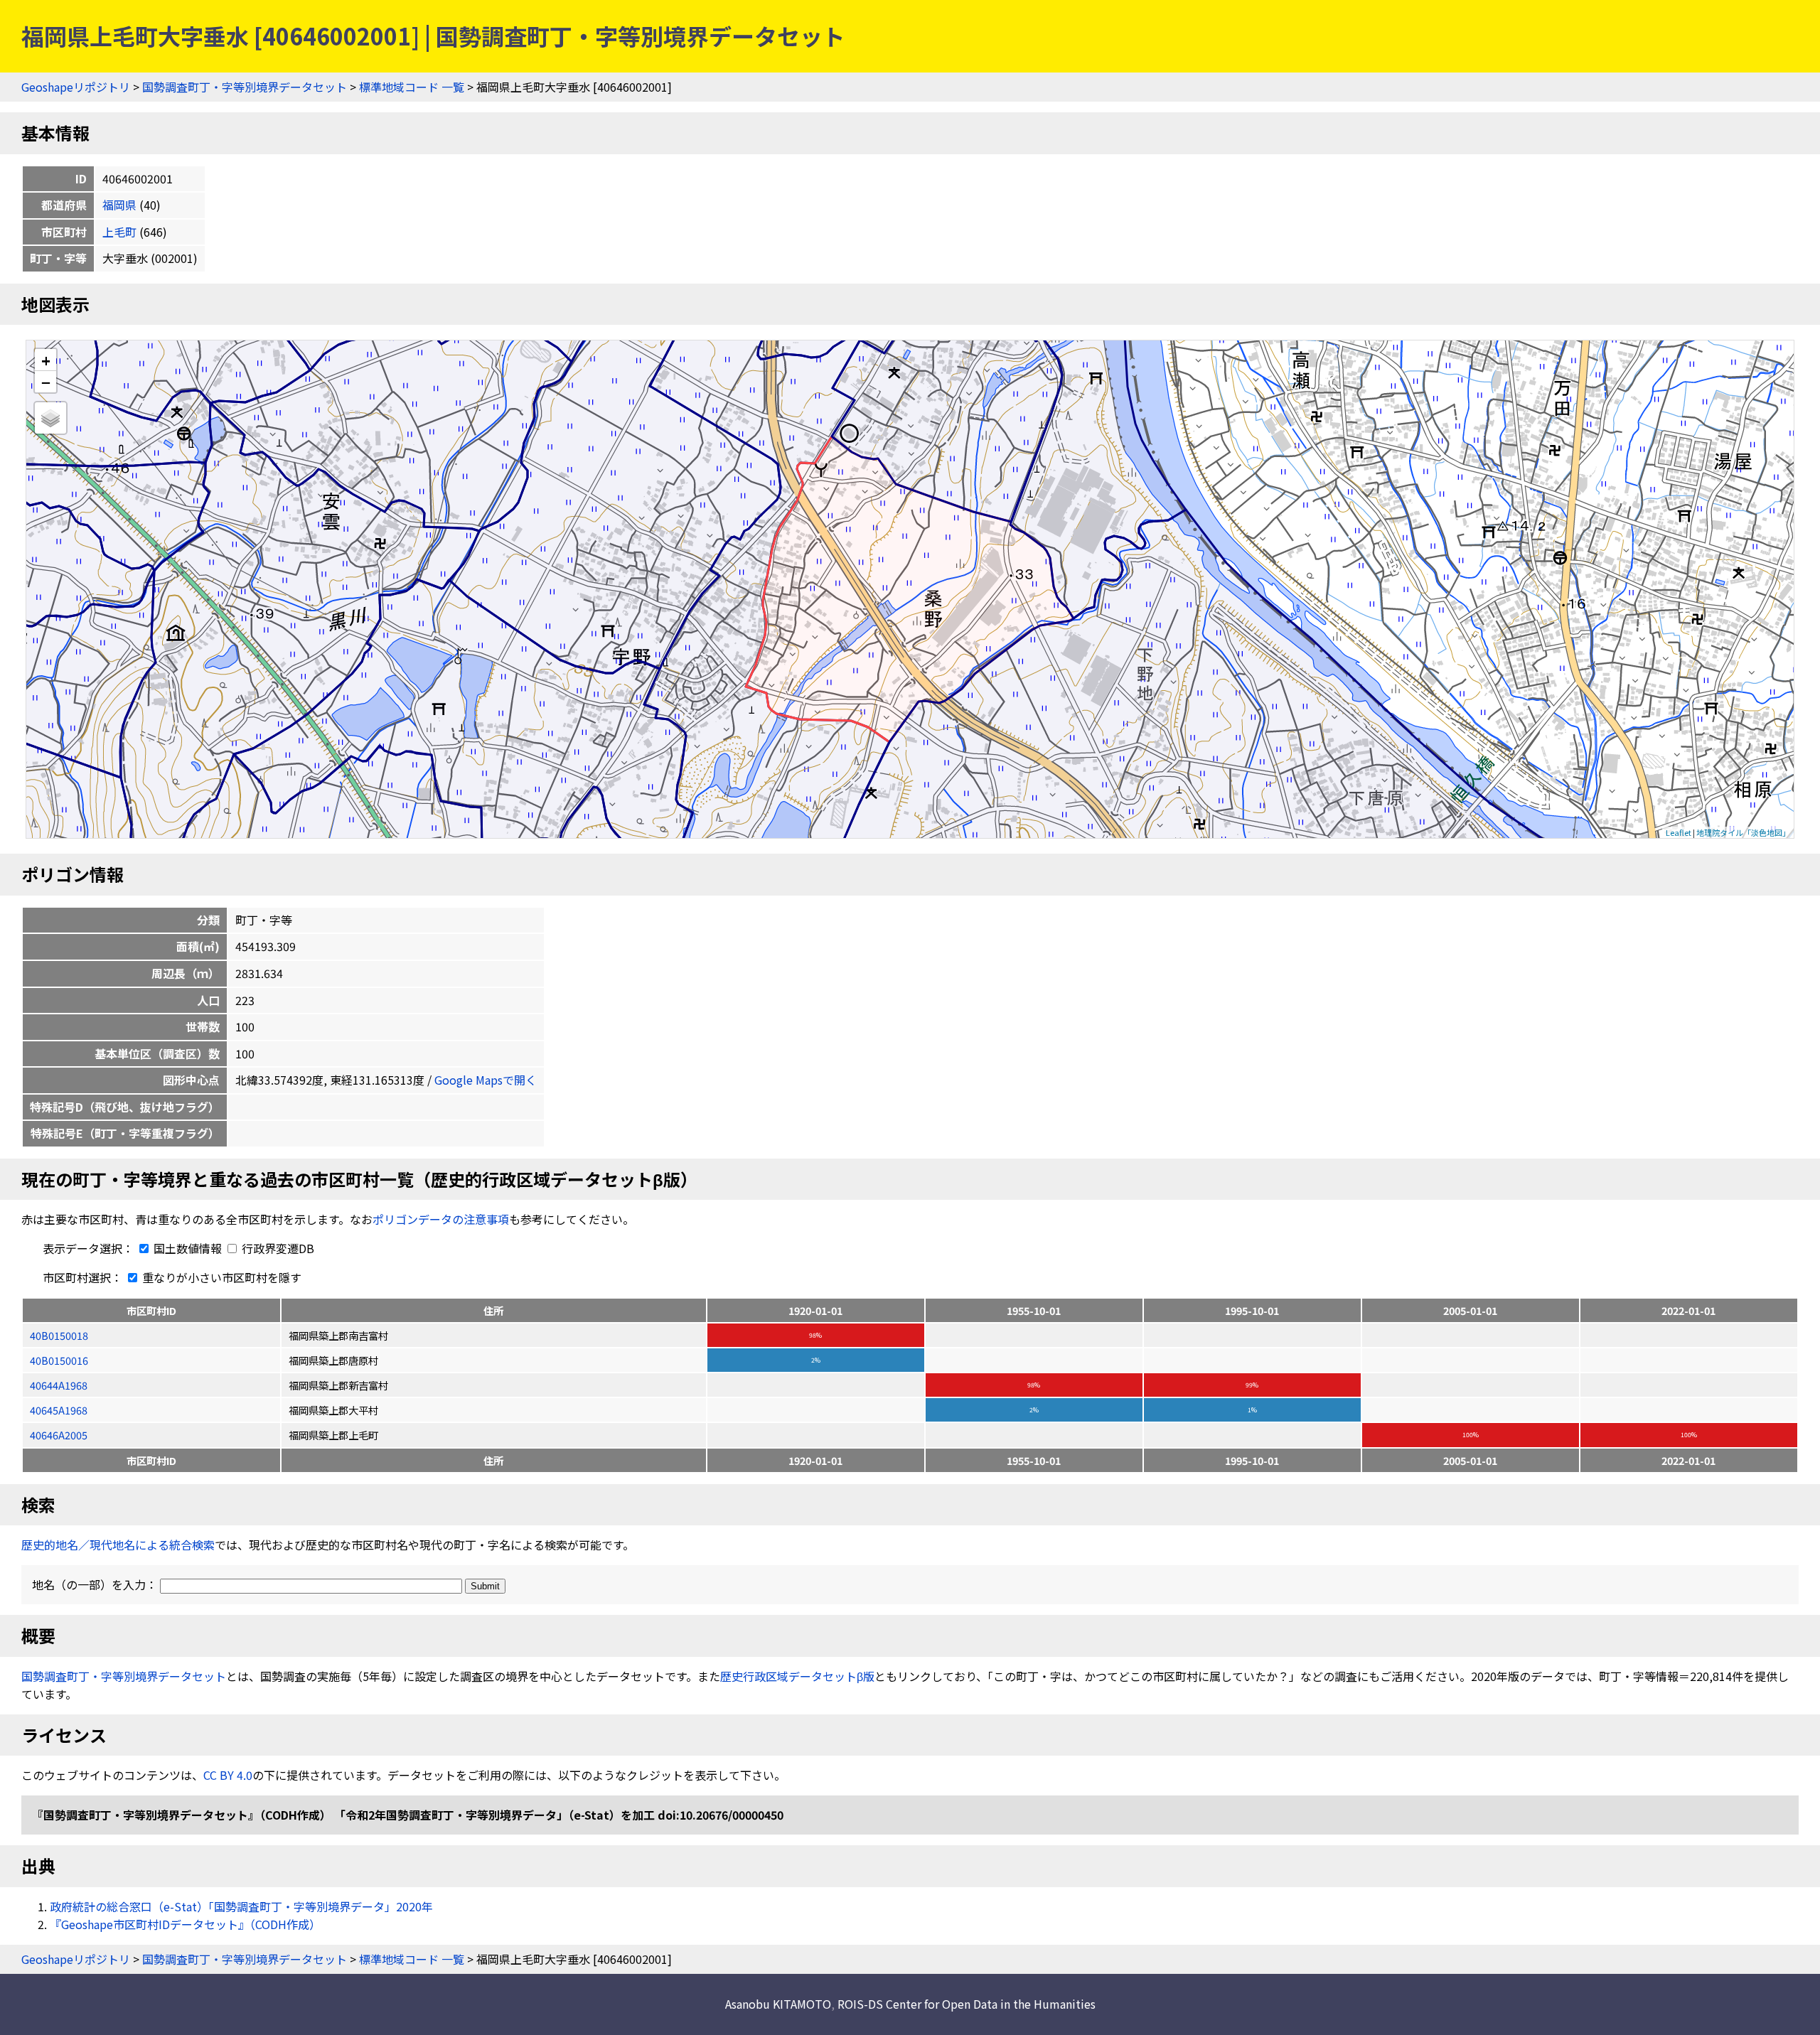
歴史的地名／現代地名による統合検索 (118, 1545)
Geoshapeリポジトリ (76, 87)
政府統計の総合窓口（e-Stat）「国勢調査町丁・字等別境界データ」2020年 (241, 1906)
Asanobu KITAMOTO (778, 2004)
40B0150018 (59, 1335)
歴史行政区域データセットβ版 (797, 1676)
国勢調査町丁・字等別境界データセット (245, 87)
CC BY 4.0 (228, 1775)
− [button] (46, 382)
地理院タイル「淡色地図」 (1743, 832)
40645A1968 (59, 1410)
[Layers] (50, 418)
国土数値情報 (188, 1248)
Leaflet (1679, 832)
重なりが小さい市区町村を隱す (220, 1277)
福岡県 (119, 205)
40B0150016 (59, 1360)
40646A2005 (59, 1435)
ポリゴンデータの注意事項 (441, 1219)
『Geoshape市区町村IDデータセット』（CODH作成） (185, 1924)
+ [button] (46, 360)
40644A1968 (59, 1385)
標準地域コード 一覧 (412, 87)
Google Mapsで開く (486, 1080)
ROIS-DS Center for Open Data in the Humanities (967, 2004)
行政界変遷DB (277, 1248)
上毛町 (119, 232)
